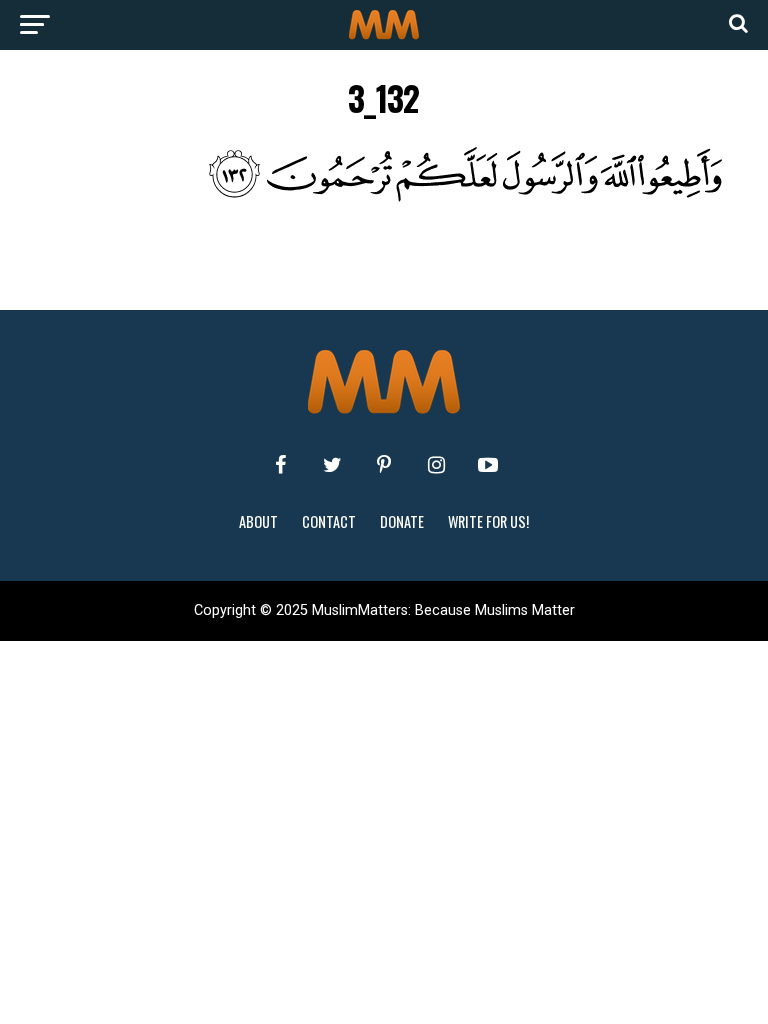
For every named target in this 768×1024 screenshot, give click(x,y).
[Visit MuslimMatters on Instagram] (436, 465)
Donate (402, 521)
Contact (329, 521)
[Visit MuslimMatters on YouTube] (488, 465)
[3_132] (384, 196)
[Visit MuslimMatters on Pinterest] (384, 465)
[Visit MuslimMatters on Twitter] (332, 465)
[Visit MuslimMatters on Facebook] (280, 465)
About (258, 521)
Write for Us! (488, 521)
